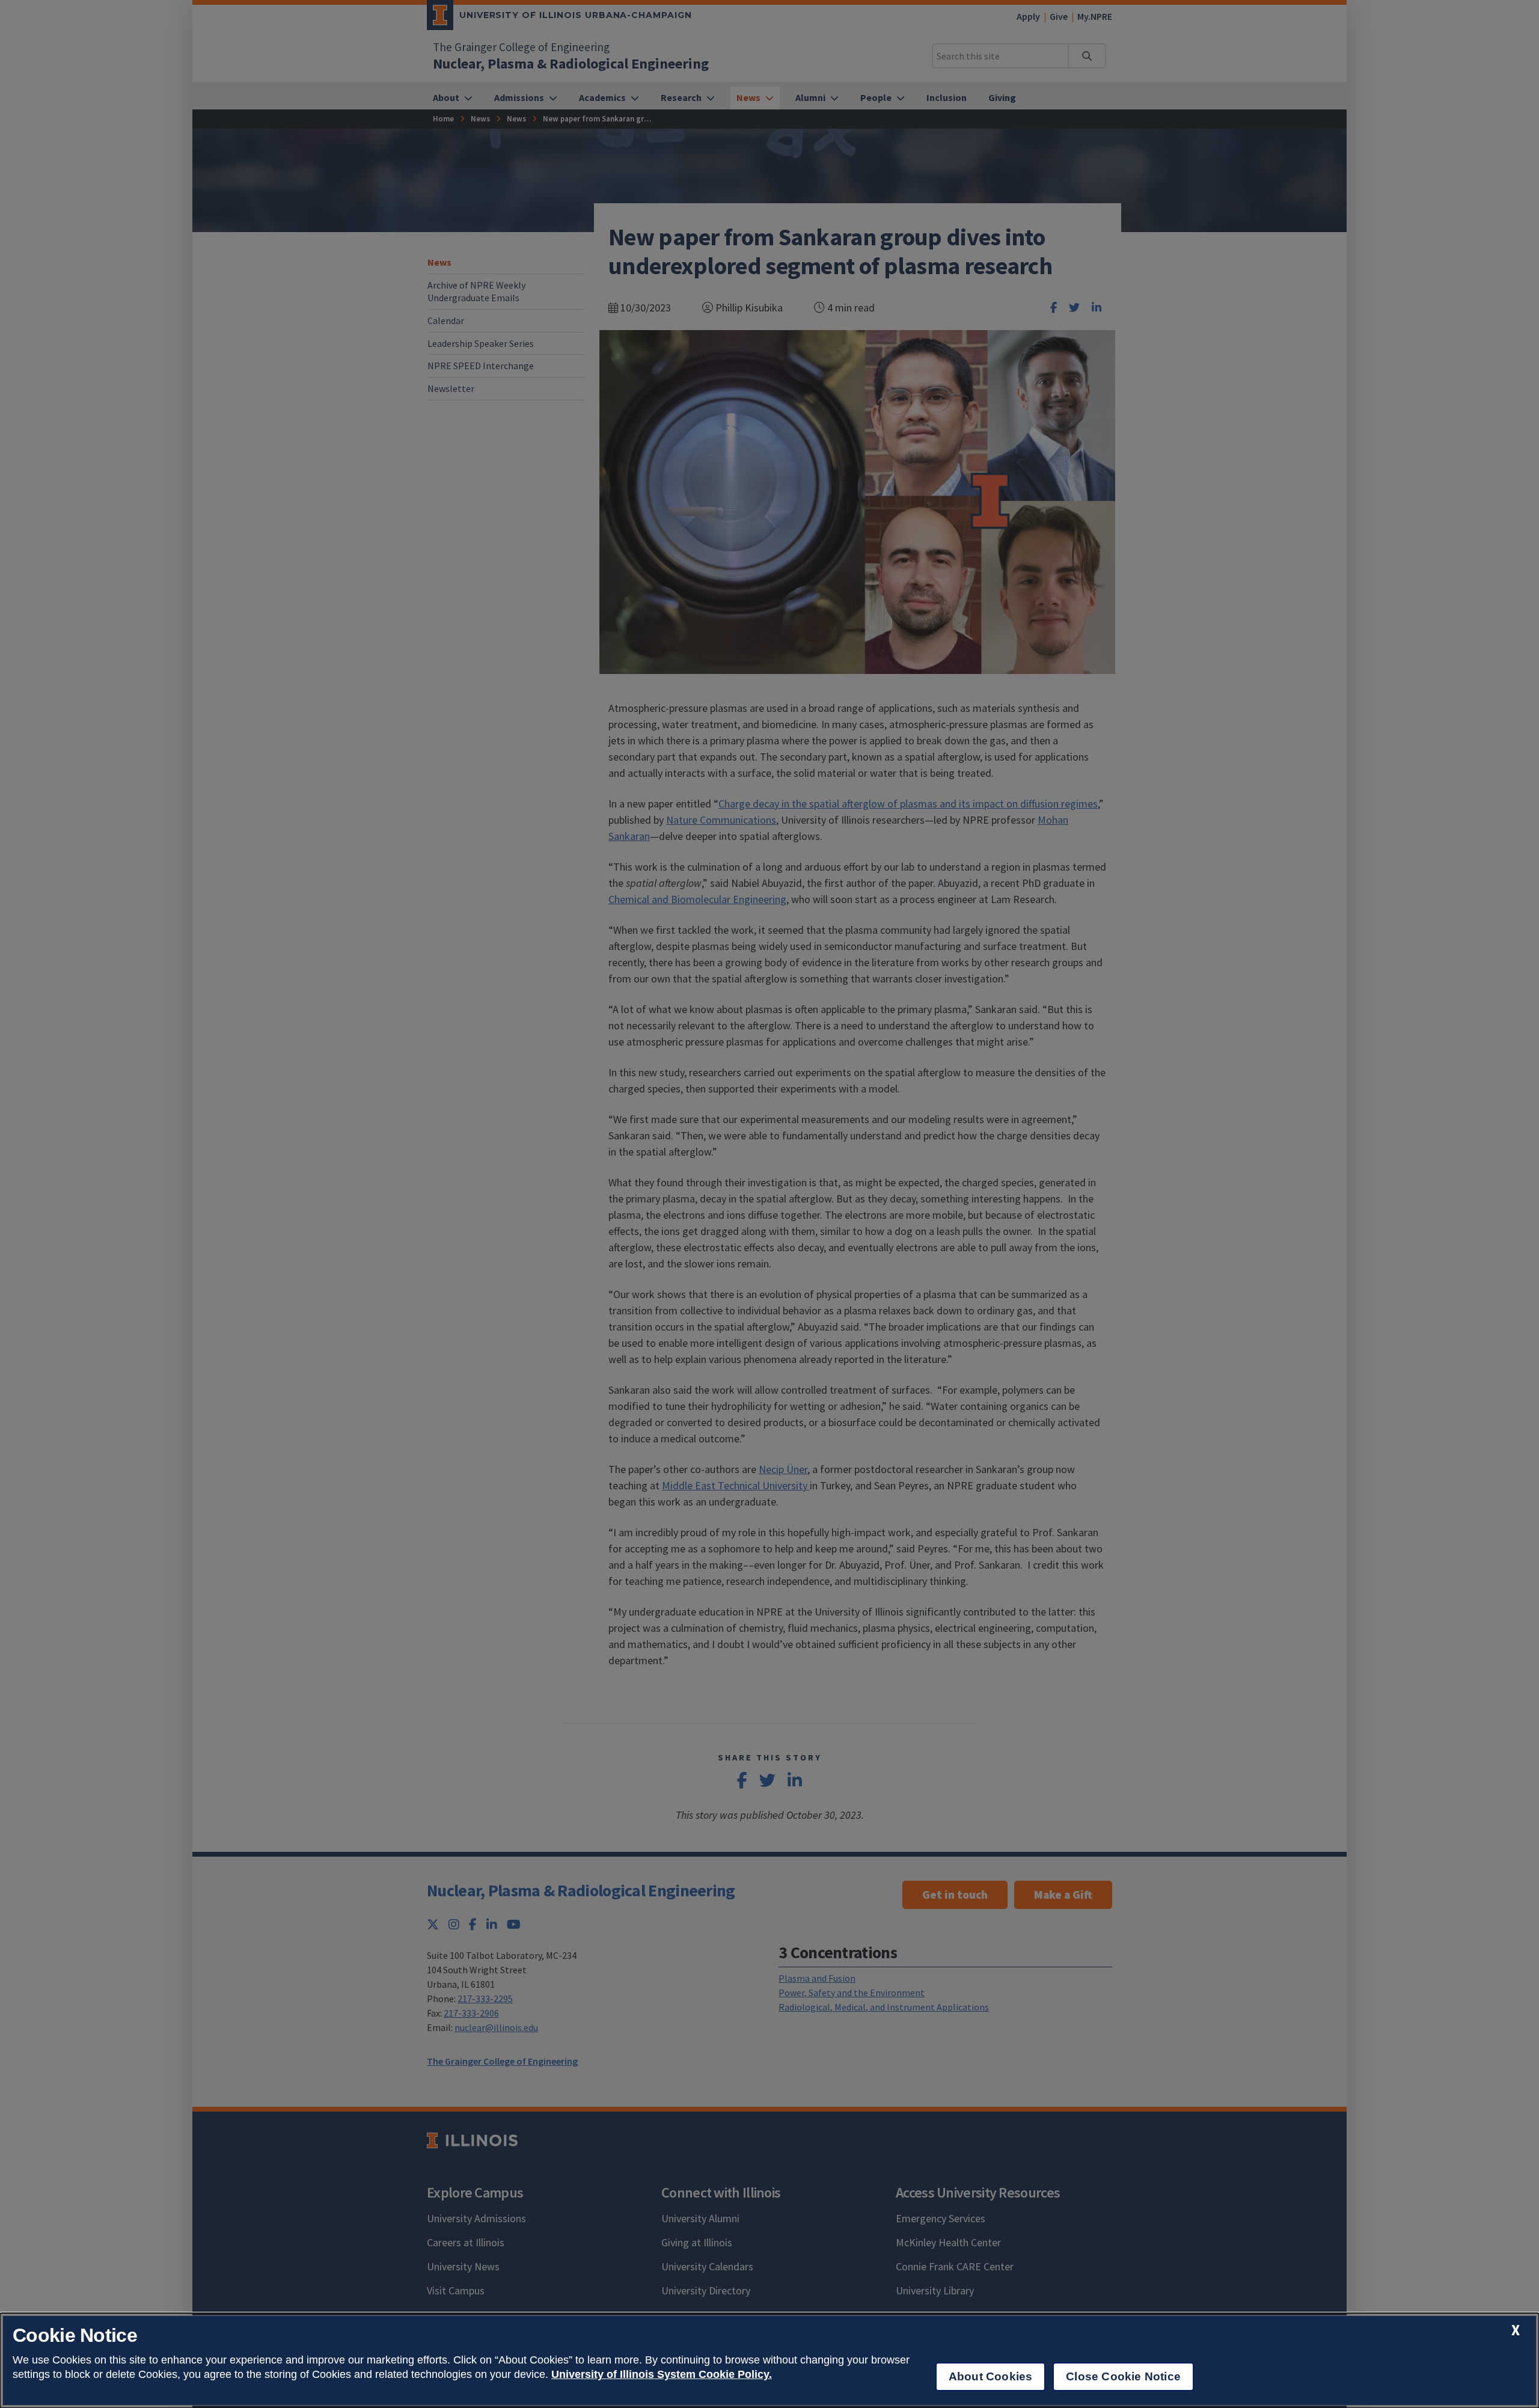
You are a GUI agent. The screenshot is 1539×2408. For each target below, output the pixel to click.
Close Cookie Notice (1123, 2376)
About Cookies (990, 2376)
